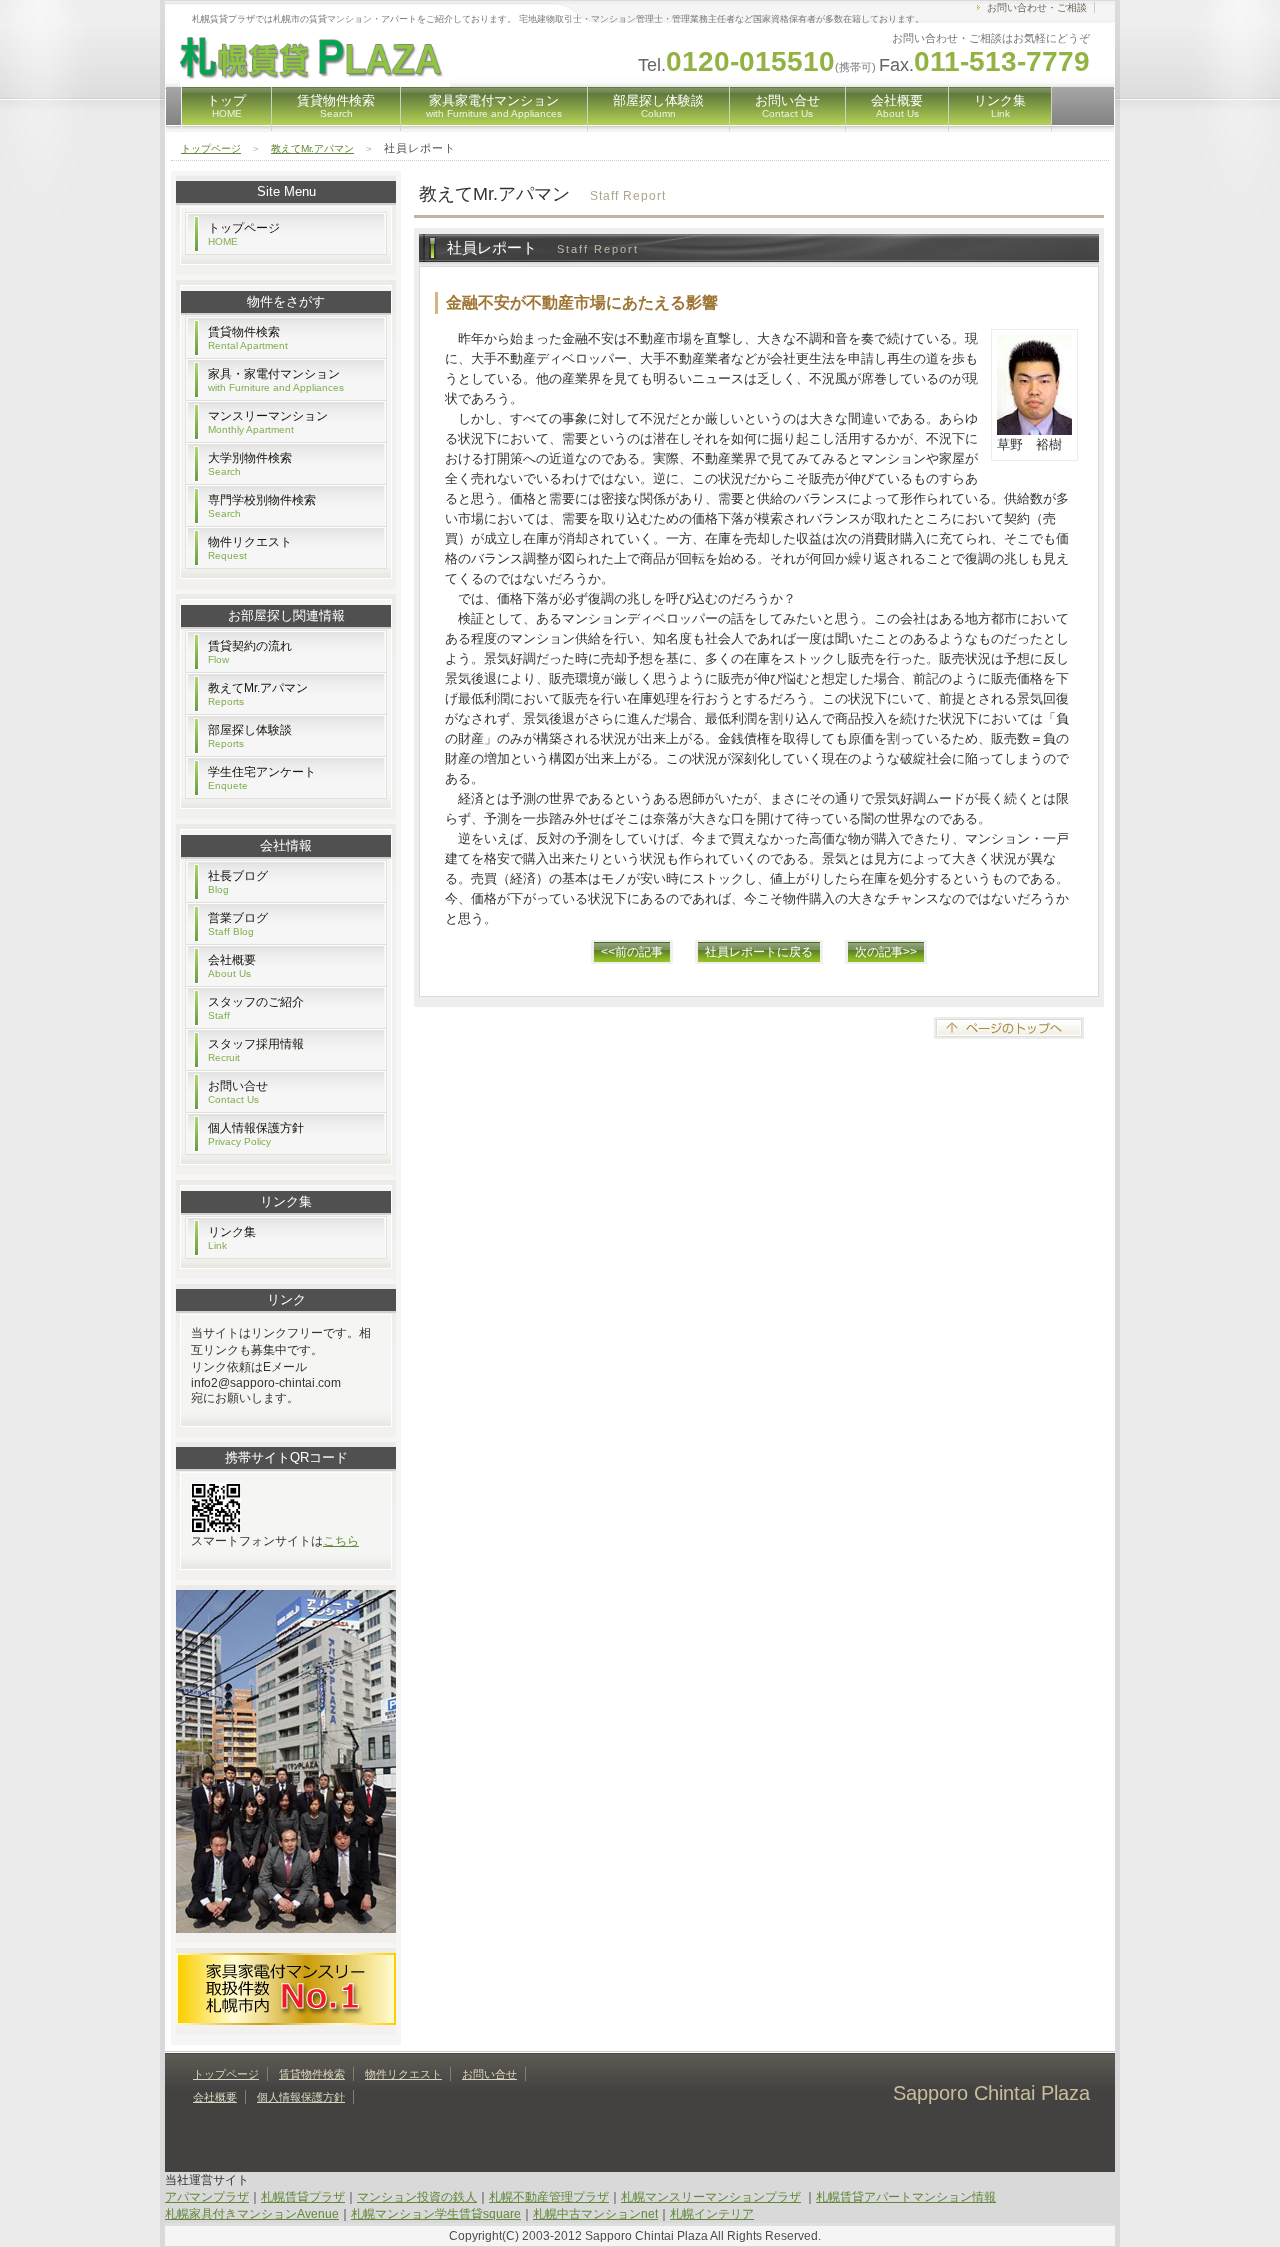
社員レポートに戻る (759, 952)
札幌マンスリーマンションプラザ (711, 2197)
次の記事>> (886, 952)
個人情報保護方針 (256, 1134)
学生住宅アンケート (262, 778)
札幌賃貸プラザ (303, 2197)
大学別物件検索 (250, 464)
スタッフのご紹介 (256, 1008)
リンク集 (1000, 106)
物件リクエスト (250, 548)
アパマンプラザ (207, 2197)
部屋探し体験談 (658, 106)
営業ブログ (238, 924)
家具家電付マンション (494, 106)
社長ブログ (238, 882)
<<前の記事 (632, 952)
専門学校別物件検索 (262, 506)
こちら (341, 1541)
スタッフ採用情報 (256, 1050)
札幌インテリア (712, 2214)
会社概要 (897, 106)
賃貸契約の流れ (250, 652)
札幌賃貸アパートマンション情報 (906, 2197)
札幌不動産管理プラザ (549, 2197)
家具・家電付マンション (276, 380)
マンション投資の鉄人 (417, 2197)
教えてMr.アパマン (312, 148)
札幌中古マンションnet (595, 2214)
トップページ (211, 148)
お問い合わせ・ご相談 (1037, 7)
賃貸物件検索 (336, 106)
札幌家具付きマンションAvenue (252, 2214)
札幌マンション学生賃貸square (436, 2214)
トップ (226, 106)
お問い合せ (787, 106)
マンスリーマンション (268, 422)
